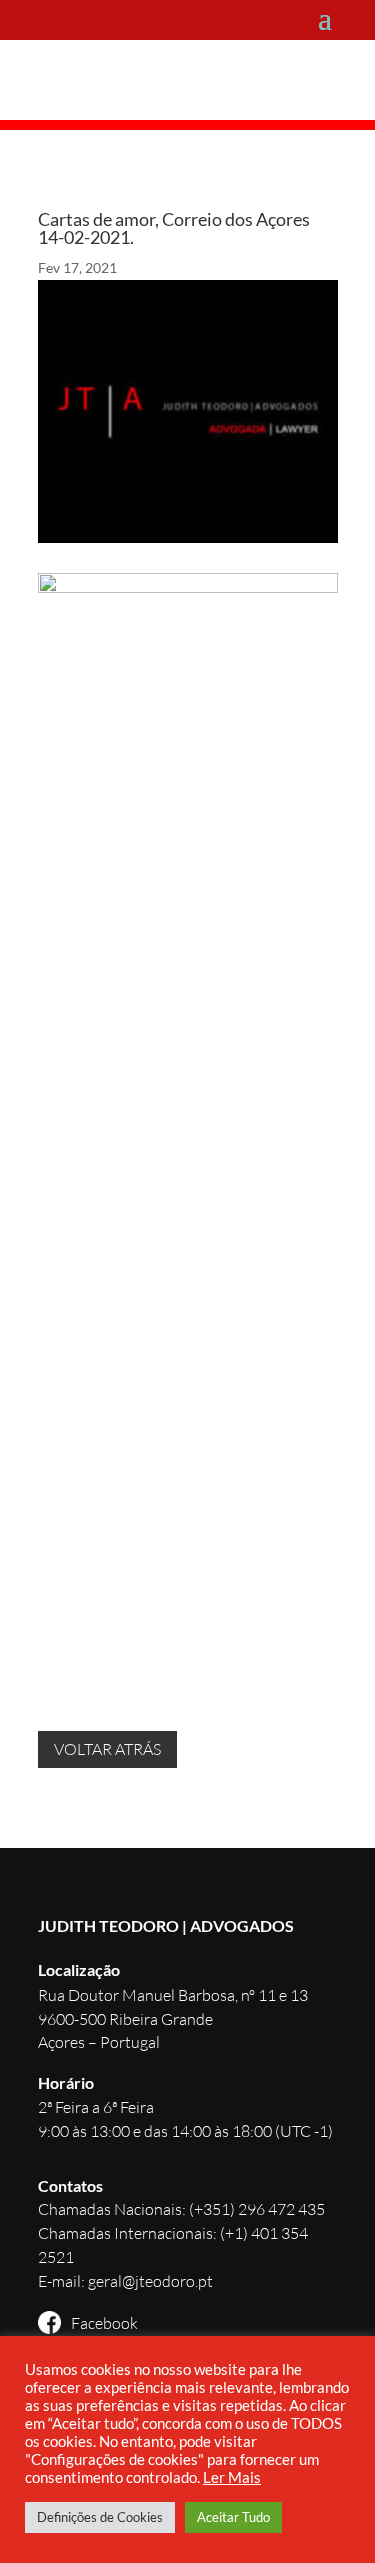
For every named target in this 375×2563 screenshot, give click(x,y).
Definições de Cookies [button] (100, 2517)
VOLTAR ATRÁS (107, 1749)
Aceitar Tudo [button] (233, 2517)
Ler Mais (232, 2477)
